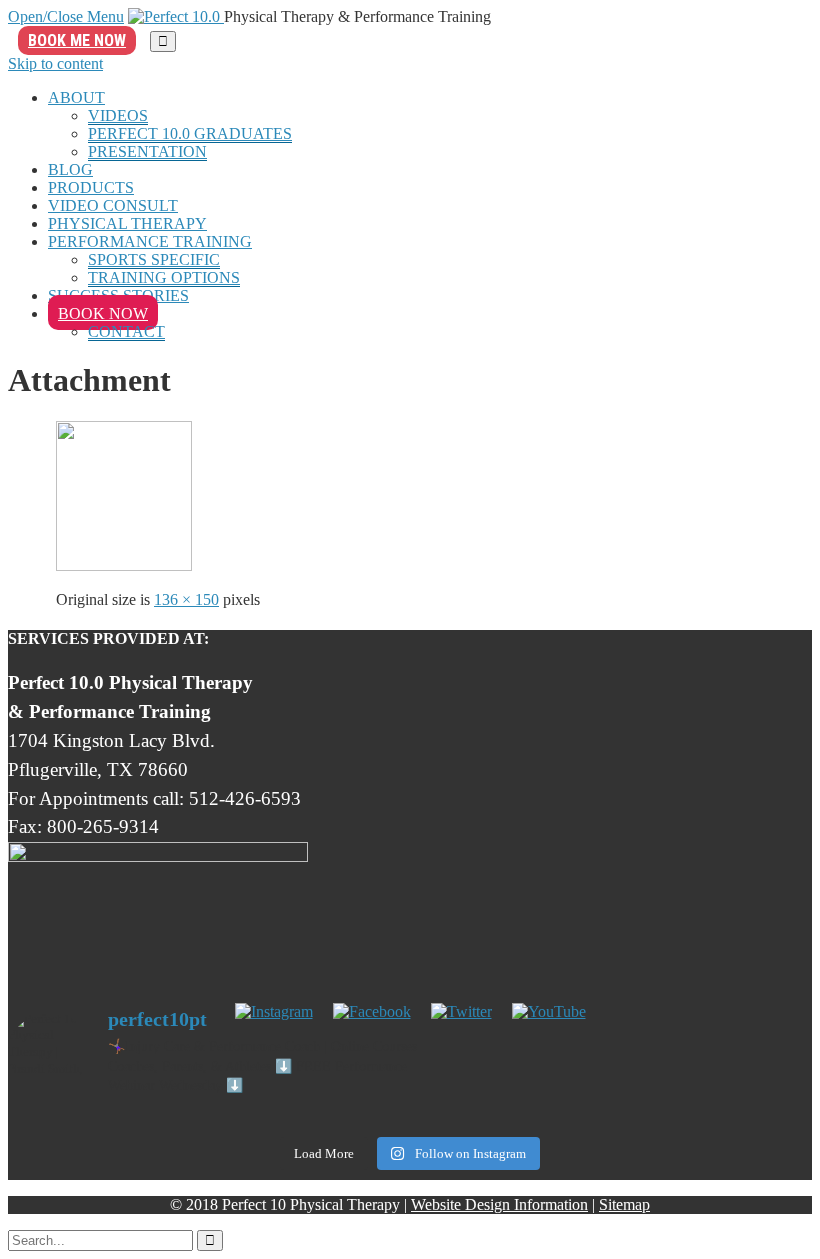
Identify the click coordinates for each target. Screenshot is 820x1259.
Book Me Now (77, 40)
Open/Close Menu (66, 16)
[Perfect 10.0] (176, 16)
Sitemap (624, 1204)
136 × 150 (186, 599)
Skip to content (55, 63)
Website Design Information (499, 1204)
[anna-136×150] (124, 565)
